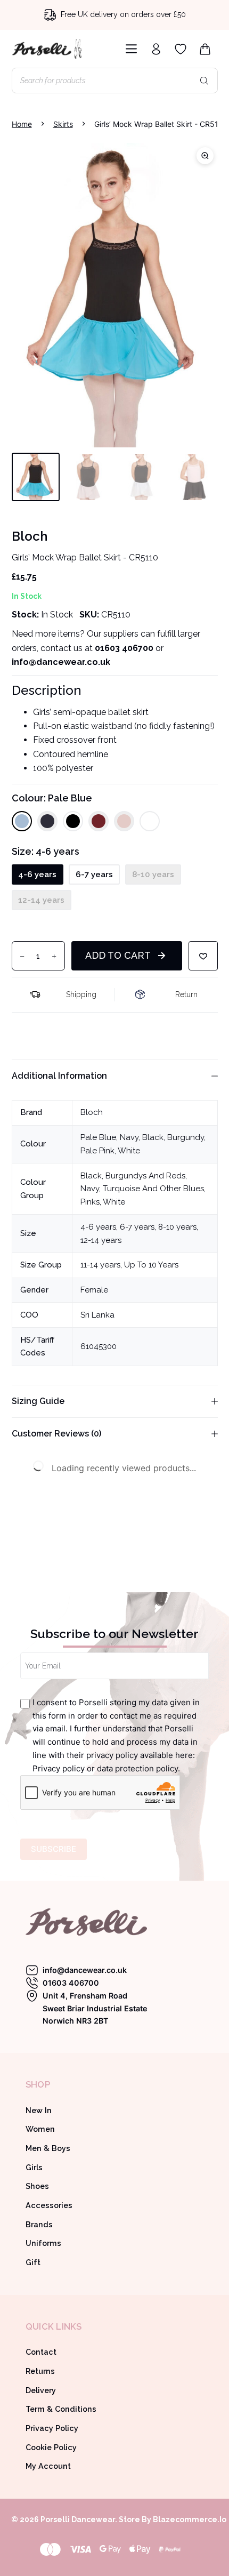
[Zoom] (205, 156)
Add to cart (118, 955)
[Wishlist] (181, 49)
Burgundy (186, 1137)
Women (40, 2129)
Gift (33, 2262)
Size (46, 851)
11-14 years (100, 1265)
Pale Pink (97, 1151)
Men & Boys (48, 2148)
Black (153, 1137)
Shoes (37, 2186)
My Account (48, 2466)
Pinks (90, 1202)
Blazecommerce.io (190, 2519)
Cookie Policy (51, 2447)
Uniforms (43, 2243)
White (129, 1151)
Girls (34, 2168)
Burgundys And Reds (145, 1176)
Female (94, 1290)
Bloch (92, 1112)
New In (39, 2110)
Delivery (41, 2390)
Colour (52, 798)
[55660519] (115, 295)
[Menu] (129, 49)
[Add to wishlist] (203, 956)
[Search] (205, 81)
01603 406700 (124, 648)
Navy (129, 1137)
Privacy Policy (52, 2428)
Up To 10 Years (151, 1265)
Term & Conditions (61, 2409)
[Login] (156, 49)
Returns (40, 2371)
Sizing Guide (38, 1401)
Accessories (49, 2205)
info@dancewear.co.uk (85, 1970)
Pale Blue (98, 1137)
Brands (39, 2225)
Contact (41, 2352)
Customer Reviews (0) (56, 1434)
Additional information (59, 1076)
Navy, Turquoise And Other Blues (142, 1189)
